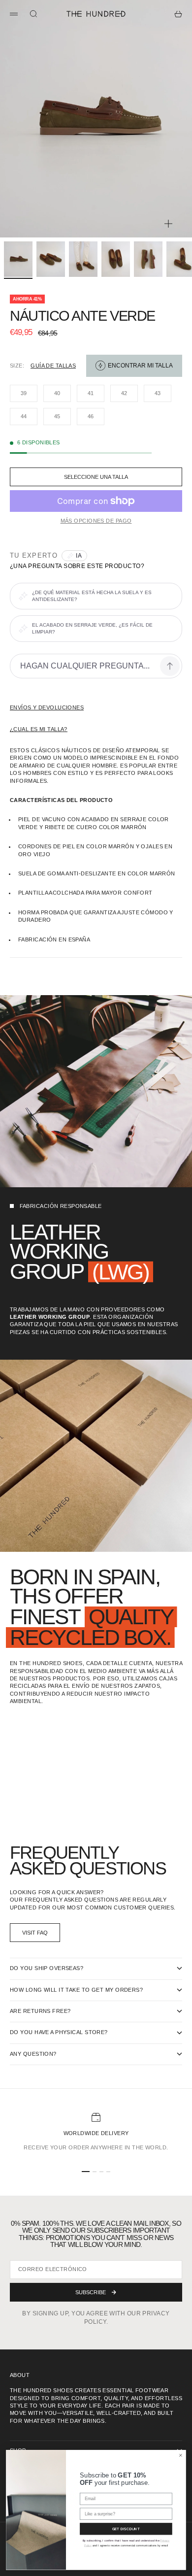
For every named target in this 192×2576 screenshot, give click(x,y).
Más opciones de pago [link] (96, 521)
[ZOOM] (168, 224)
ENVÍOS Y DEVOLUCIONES (47, 707)
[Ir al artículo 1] (18, 259)
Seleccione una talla (96, 477)
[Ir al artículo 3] (83, 259)
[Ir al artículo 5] (148, 259)
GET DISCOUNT (126, 2529)
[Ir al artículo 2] (51, 259)
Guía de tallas (53, 366)
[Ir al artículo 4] (116, 259)
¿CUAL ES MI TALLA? (39, 729)
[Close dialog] (181, 2455)
